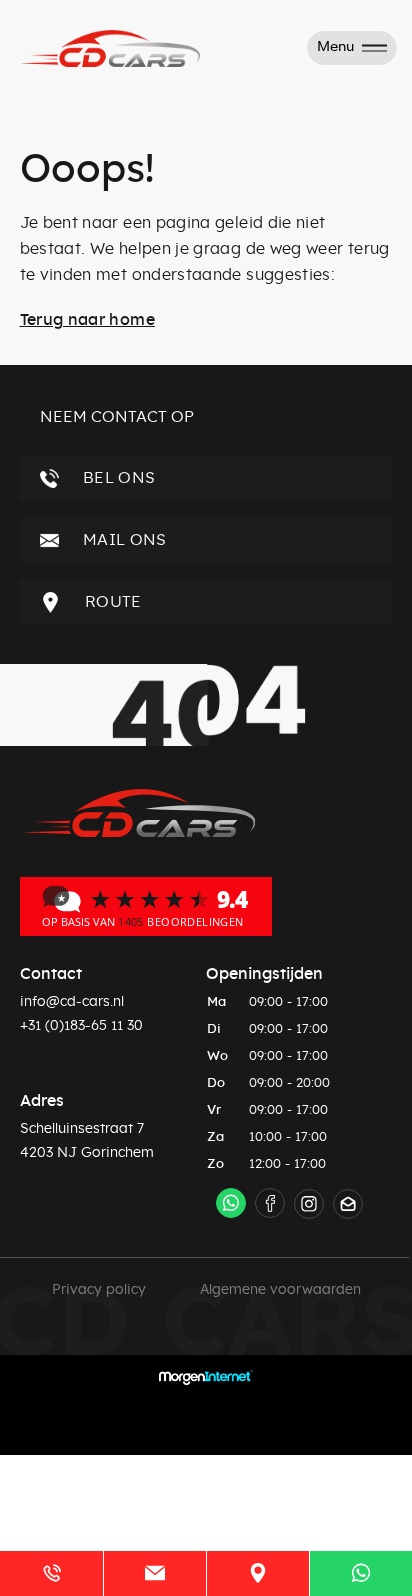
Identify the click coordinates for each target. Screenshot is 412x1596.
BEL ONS (117, 478)
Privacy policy (99, 1290)
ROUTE (111, 602)
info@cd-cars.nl (72, 1002)
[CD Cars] (146, 906)
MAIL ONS (123, 540)
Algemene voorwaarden (280, 1290)
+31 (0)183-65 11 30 (81, 1026)
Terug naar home (87, 320)
